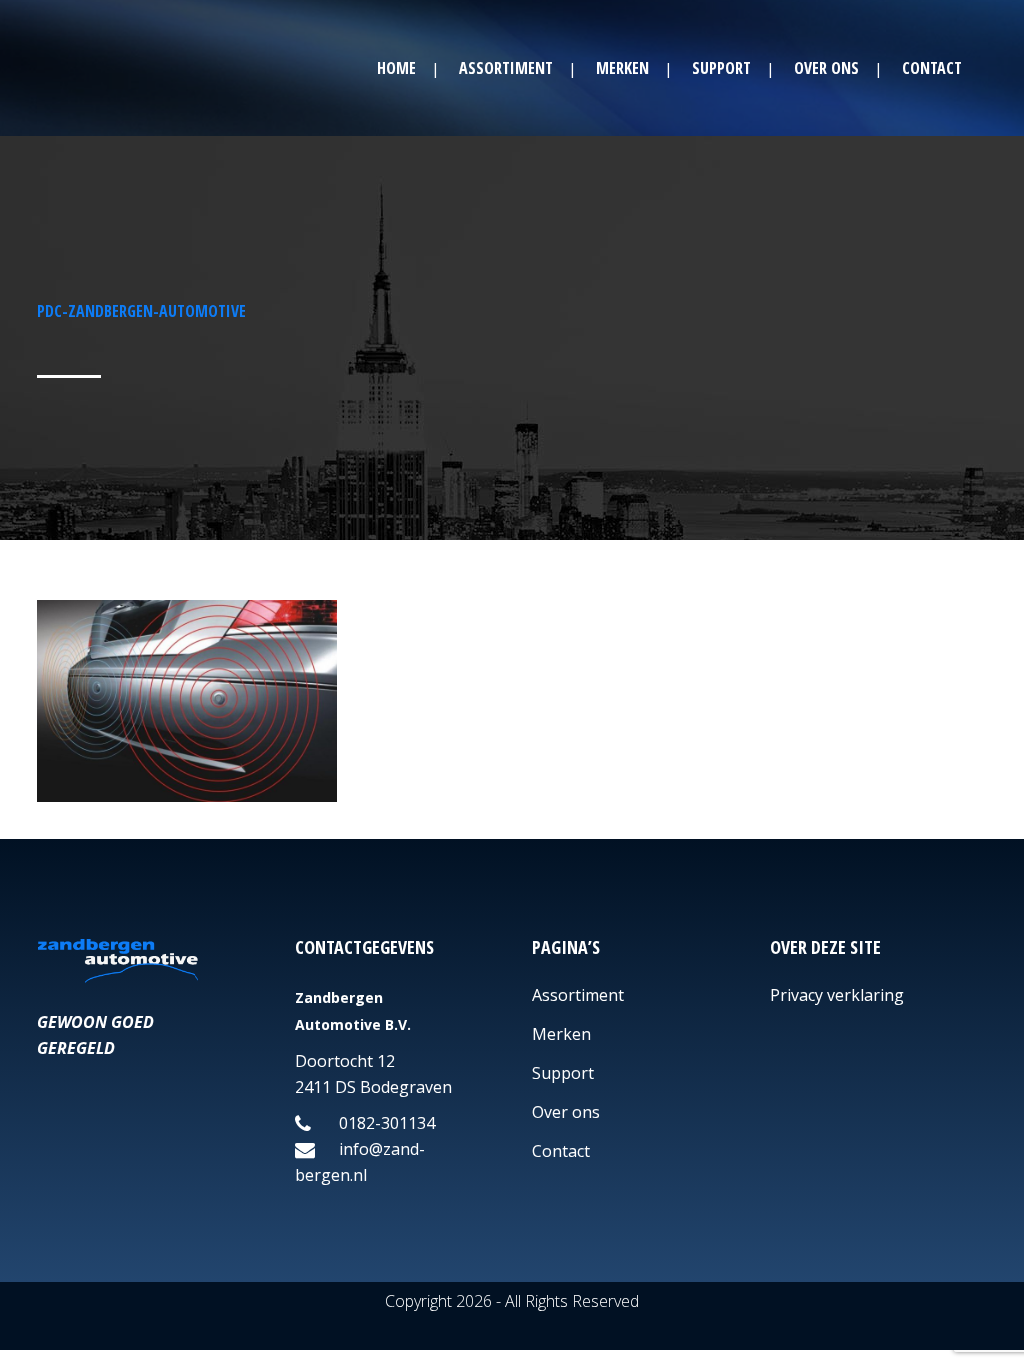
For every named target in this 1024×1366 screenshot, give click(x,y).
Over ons (566, 1112)
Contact (561, 1151)
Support (563, 1073)
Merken (561, 1034)
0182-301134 (385, 1123)
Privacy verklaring (837, 995)
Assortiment (578, 995)
